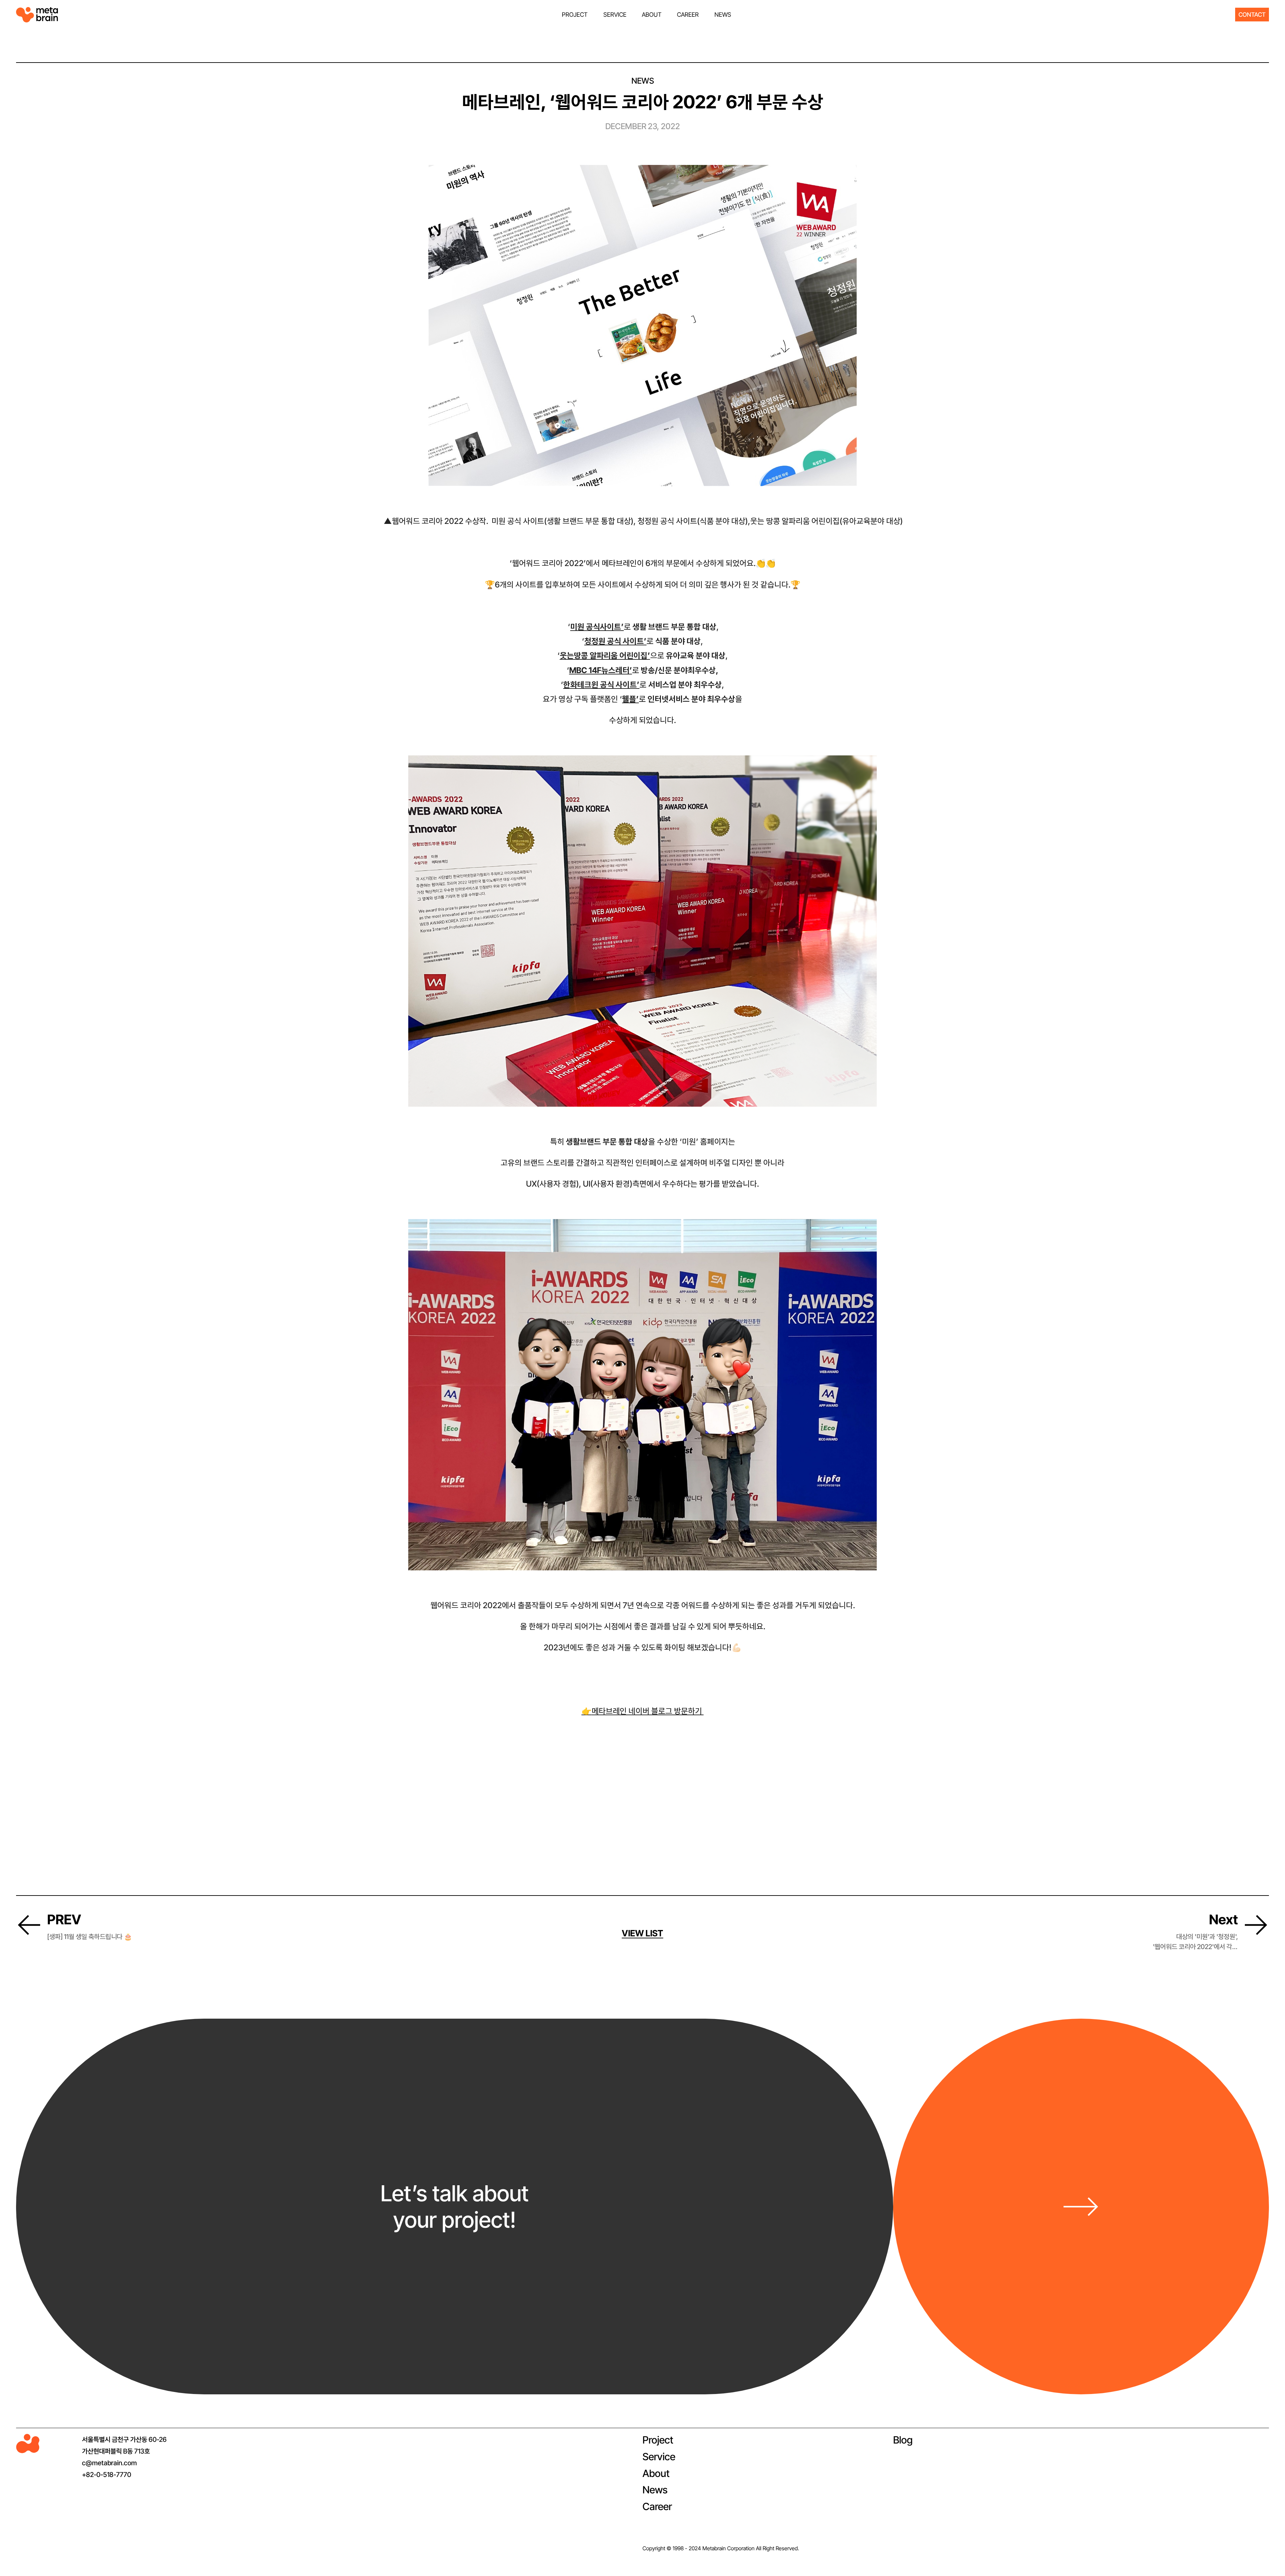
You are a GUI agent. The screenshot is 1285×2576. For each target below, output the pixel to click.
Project (658, 2440)
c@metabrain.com (109, 2463)
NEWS (723, 15)
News (655, 2490)
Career (657, 2506)
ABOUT (652, 15)
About (656, 2473)
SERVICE (615, 15)
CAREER (688, 15)
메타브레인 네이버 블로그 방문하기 (643, 1711)
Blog (903, 2440)
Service (659, 2457)
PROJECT (575, 15)
